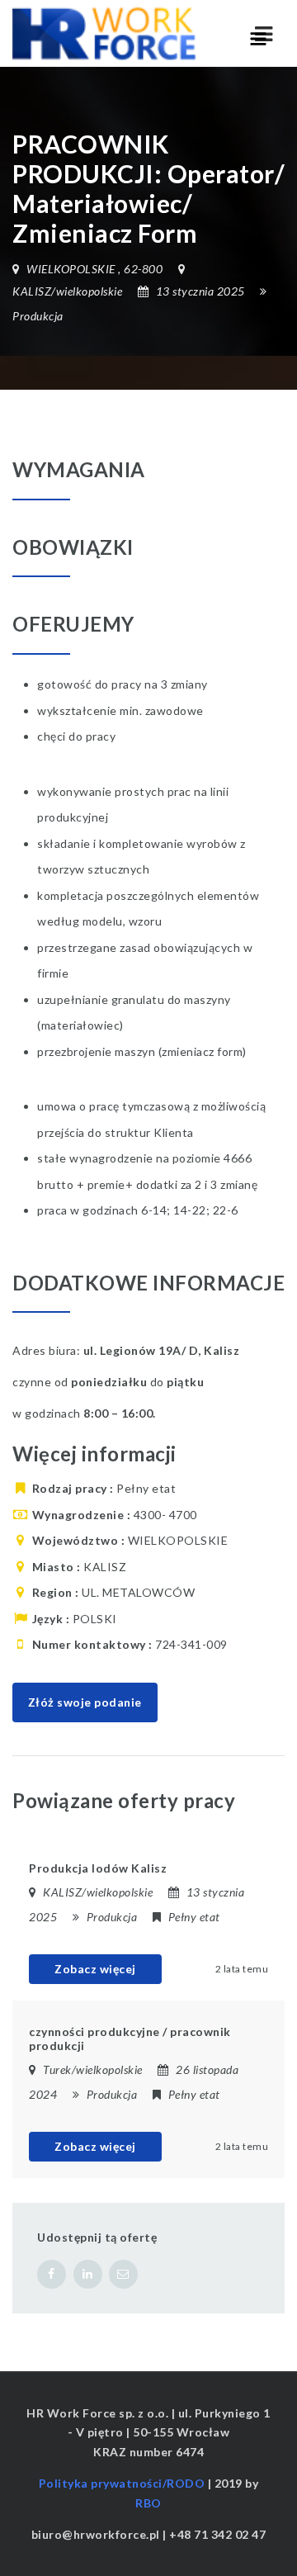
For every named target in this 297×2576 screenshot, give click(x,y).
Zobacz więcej (95, 1969)
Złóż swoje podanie (85, 1702)
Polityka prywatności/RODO (122, 2483)
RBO (148, 2503)
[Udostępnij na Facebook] (52, 2274)
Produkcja (38, 316)
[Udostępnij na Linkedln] (88, 2274)
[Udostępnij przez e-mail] (123, 2274)
